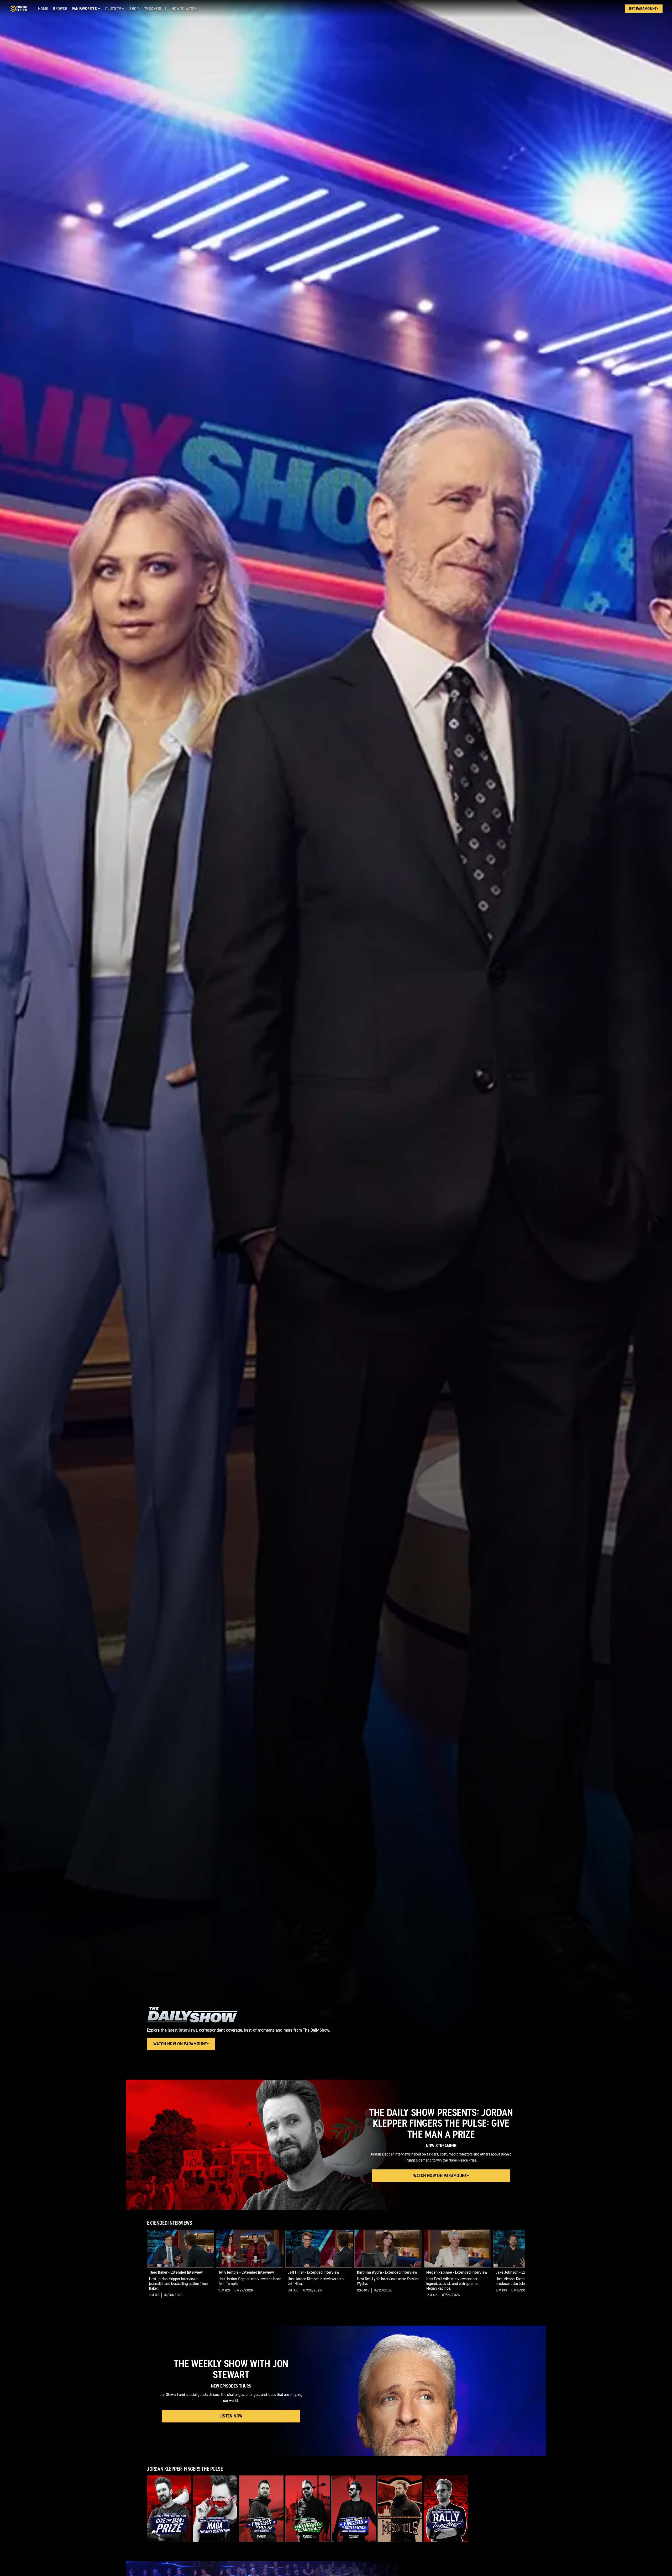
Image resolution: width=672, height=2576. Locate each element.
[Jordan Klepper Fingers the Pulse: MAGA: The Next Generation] (215, 2509)
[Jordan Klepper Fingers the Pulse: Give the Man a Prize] (169, 2509)
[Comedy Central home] (19, 9)
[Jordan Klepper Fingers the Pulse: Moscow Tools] (400, 2509)
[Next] (517, 2268)
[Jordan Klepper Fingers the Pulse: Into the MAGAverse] (261, 2509)
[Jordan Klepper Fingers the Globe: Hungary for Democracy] (308, 2509)
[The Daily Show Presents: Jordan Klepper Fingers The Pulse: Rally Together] (446, 2509)
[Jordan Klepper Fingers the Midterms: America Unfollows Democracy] (354, 2509)
